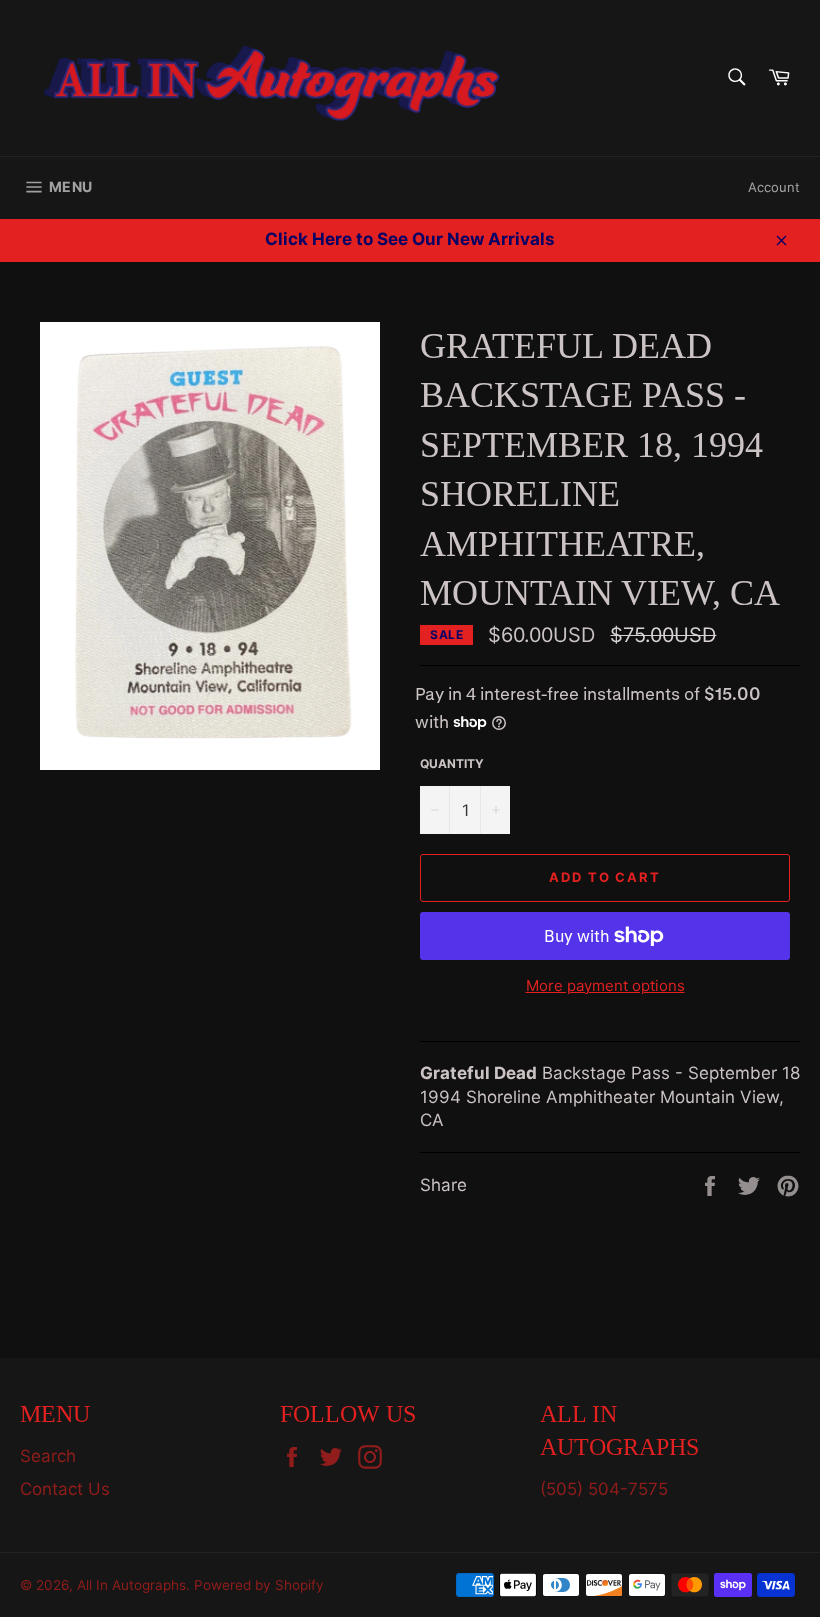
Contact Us (65, 1489)
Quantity (452, 763)
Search (48, 1456)
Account (774, 187)
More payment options (605, 985)
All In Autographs (131, 1585)
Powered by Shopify (259, 1585)
